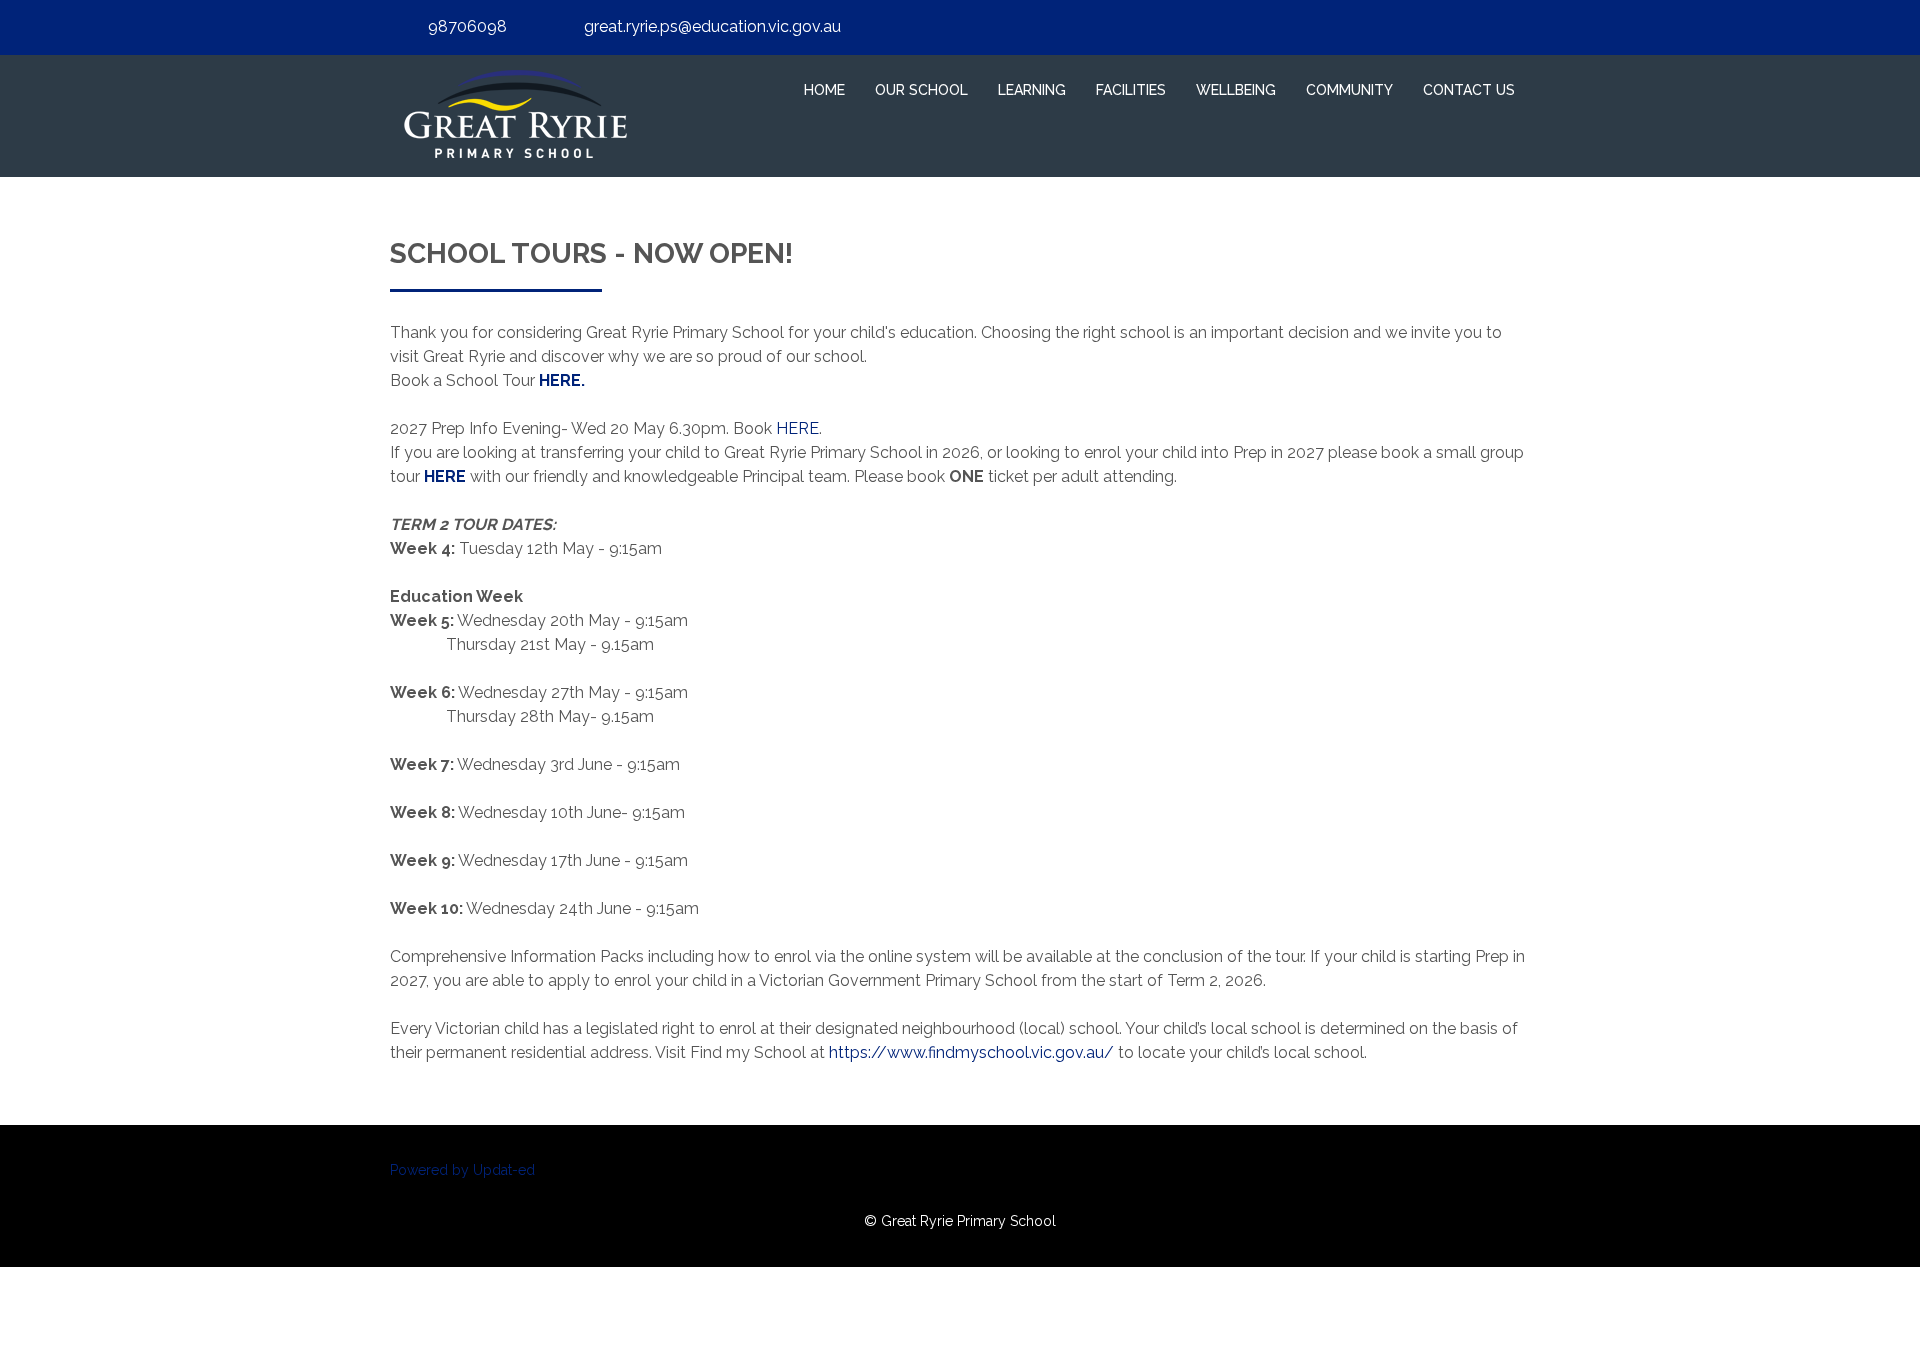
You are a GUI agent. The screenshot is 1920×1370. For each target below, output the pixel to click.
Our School (921, 90)
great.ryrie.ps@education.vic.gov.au (712, 26)
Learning (1032, 90)
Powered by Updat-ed (462, 1170)
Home (824, 90)
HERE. (560, 380)
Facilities (1131, 90)
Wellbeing (1236, 90)
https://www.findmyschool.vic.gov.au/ (971, 1052)
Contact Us (1469, 90)
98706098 (467, 26)
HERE (797, 428)
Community (1349, 90)
